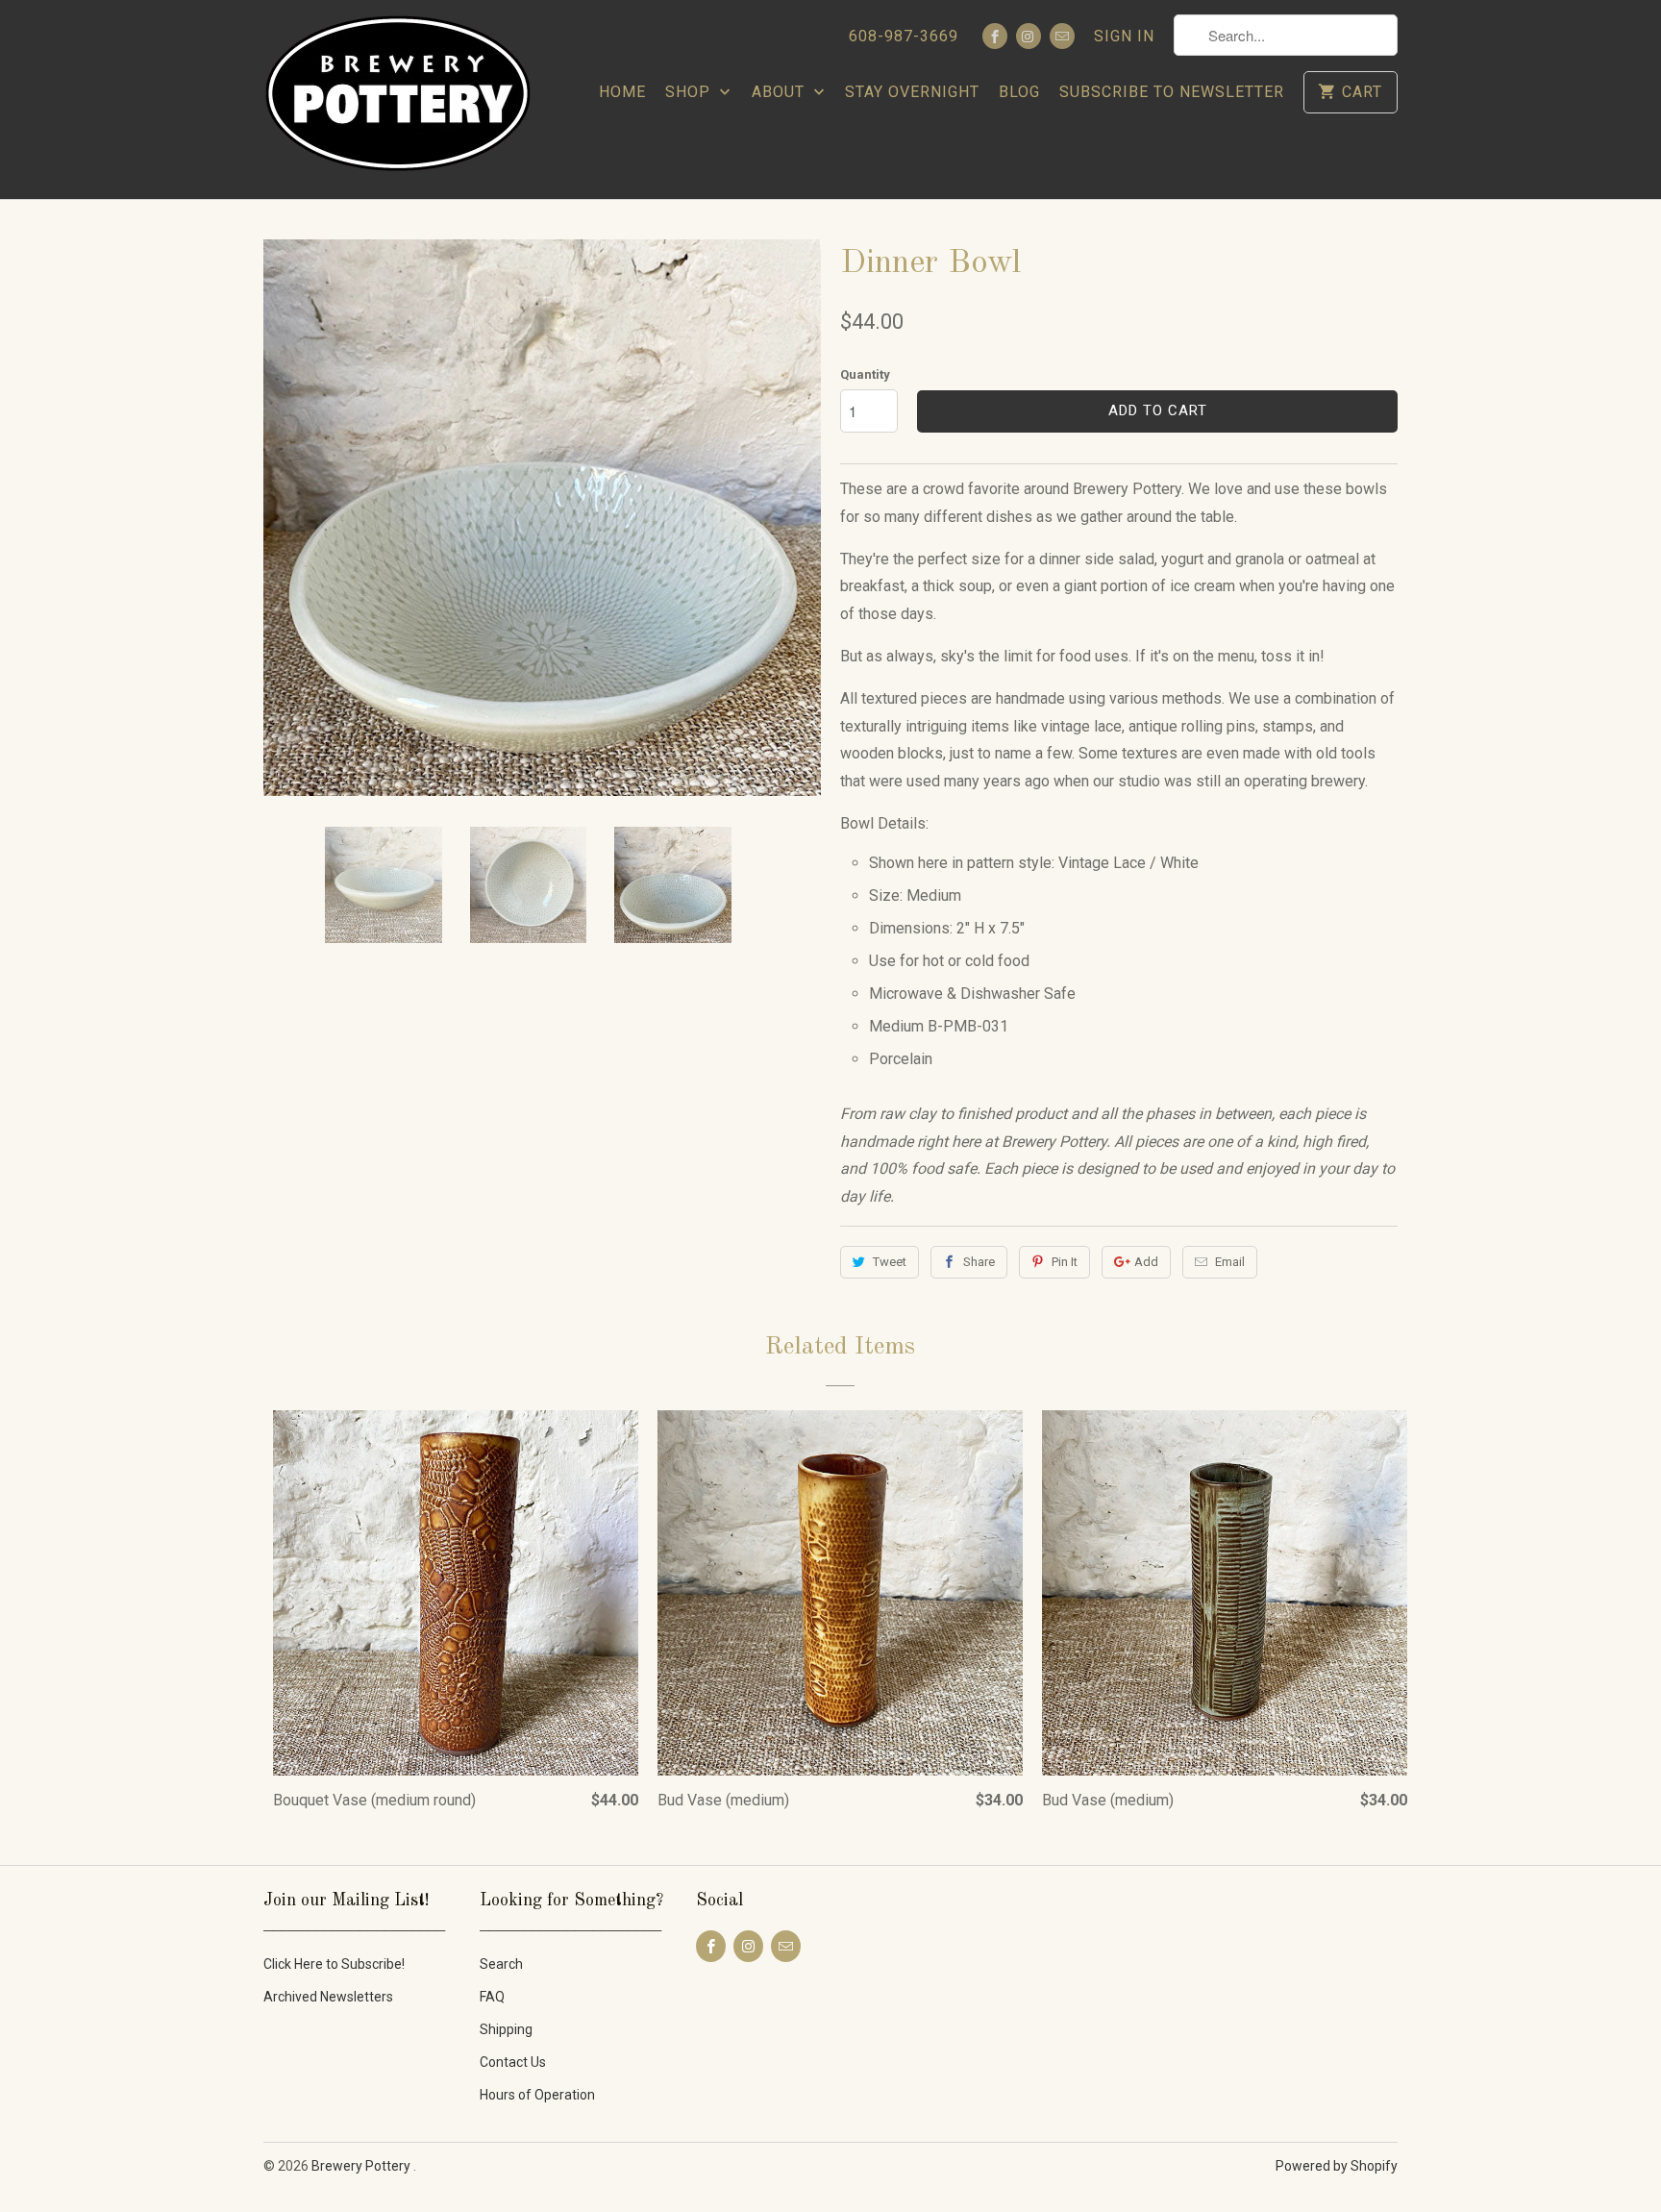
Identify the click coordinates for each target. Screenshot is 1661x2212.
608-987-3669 (904, 36)
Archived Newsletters (328, 1997)
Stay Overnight (912, 92)
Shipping (506, 2029)
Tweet (890, 1262)
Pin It (1065, 1262)
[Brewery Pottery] (398, 99)
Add (1146, 1262)
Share (979, 1262)
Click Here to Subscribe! (334, 1964)
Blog (1019, 92)
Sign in (1124, 36)
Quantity (865, 374)
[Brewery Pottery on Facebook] (995, 36)
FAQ (492, 1997)
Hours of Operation (537, 2095)
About (781, 92)
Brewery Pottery (362, 2166)
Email (1230, 1262)
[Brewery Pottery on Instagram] (1029, 36)
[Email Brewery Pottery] (1062, 36)
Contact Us (513, 2062)
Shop (690, 92)
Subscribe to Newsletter (1172, 92)
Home (622, 92)
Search (501, 1964)
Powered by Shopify (1337, 2166)
